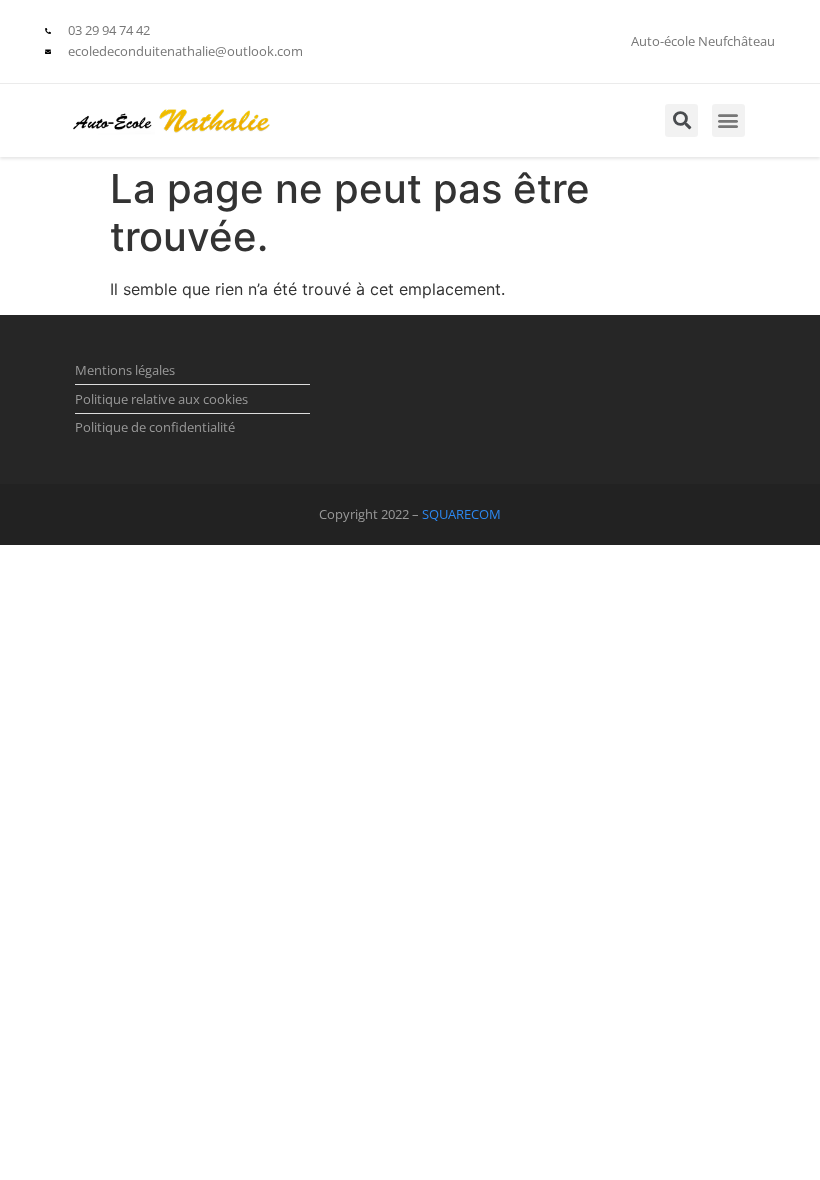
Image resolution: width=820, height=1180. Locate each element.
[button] (728, 120)
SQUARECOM (461, 514)
